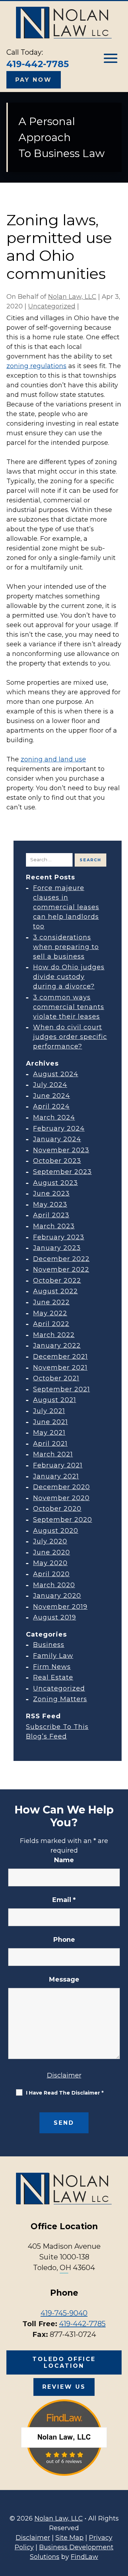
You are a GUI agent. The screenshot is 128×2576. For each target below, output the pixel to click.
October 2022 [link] (57, 1281)
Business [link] (49, 1645)
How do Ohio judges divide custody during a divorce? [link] (69, 977)
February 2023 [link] (59, 1237)
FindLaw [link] (84, 2557)
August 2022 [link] (55, 1291)
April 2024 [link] (51, 1106)
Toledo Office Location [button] (64, 2362)
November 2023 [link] (61, 1150)
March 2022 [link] (54, 1335)
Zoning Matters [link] (60, 1699)
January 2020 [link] (57, 1596)
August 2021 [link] (55, 1400)
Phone (64, 1940)
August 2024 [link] (56, 1074)
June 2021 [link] (50, 1422)
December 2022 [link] (61, 1259)
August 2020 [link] (56, 1531)
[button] (111, 58)
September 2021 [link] (62, 1389)
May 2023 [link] (50, 1205)
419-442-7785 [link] (38, 64)
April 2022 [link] (51, 1324)
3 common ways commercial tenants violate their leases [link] (69, 1007)
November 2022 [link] (61, 1270)
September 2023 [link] (62, 1172)
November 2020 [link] (61, 1498)
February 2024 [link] (59, 1128)
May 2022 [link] (50, 1313)
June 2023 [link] (51, 1193)
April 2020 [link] (51, 1574)
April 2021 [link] (50, 1444)
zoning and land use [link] (53, 759)
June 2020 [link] (52, 1552)
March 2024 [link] (54, 1117)
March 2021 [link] (53, 1454)
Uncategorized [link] (52, 306)
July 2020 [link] (50, 1541)
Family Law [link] (53, 1656)
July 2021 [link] (49, 1411)
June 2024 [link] (52, 1096)
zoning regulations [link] (36, 366)
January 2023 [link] (57, 1248)
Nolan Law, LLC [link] (72, 297)
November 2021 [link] (60, 1368)
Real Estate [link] (53, 1677)
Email (64, 1900)
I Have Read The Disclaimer (65, 2093)
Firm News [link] (52, 1667)
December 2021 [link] (60, 1357)
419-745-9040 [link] (64, 2313)
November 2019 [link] (60, 1607)
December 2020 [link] (62, 1487)
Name (64, 1860)
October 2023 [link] (57, 1161)
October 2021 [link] (56, 1378)
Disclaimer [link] (33, 2538)
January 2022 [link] (57, 1346)
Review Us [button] (64, 2387)
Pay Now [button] (34, 80)
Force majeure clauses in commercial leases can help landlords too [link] (66, 907)
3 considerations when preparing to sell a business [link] (66, 947)
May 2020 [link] (50, 1563)
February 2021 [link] (58, 1465)
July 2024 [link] (50, 1085)
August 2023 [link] (55, 1183)
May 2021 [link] (49, 1433)
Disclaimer (64, 2075)
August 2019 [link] (55, 1617)
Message (64, 1979)
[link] (64, 23)
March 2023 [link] (54, 1226)
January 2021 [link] (56, 1476)
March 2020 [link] (54, 1585)
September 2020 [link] (63, 1520)
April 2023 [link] (51, 1215)
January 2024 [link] (57, 1139)
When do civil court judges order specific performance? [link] (70, 1037)
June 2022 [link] (51, 1302)
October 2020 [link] (57, 1509)
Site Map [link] (70, 2538)
